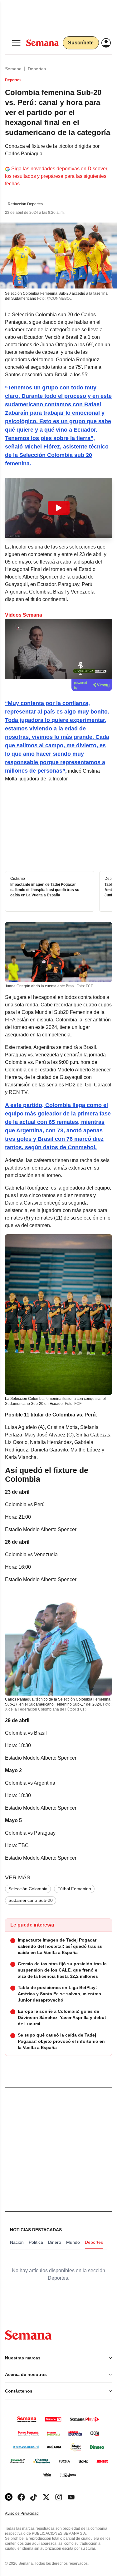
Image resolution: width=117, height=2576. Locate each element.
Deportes (37, 69)
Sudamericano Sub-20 (31, 1900)
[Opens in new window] (21, 2497)
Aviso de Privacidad (28, 2514)
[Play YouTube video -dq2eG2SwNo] (59, 508)
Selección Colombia (28, 1889)
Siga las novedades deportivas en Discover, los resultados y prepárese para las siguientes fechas (57, 176)
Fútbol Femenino (74, 1889)
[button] (58, 508)
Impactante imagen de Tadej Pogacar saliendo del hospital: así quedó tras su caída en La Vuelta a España (45, 890)
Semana (13, 69)
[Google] (9, 2497)
